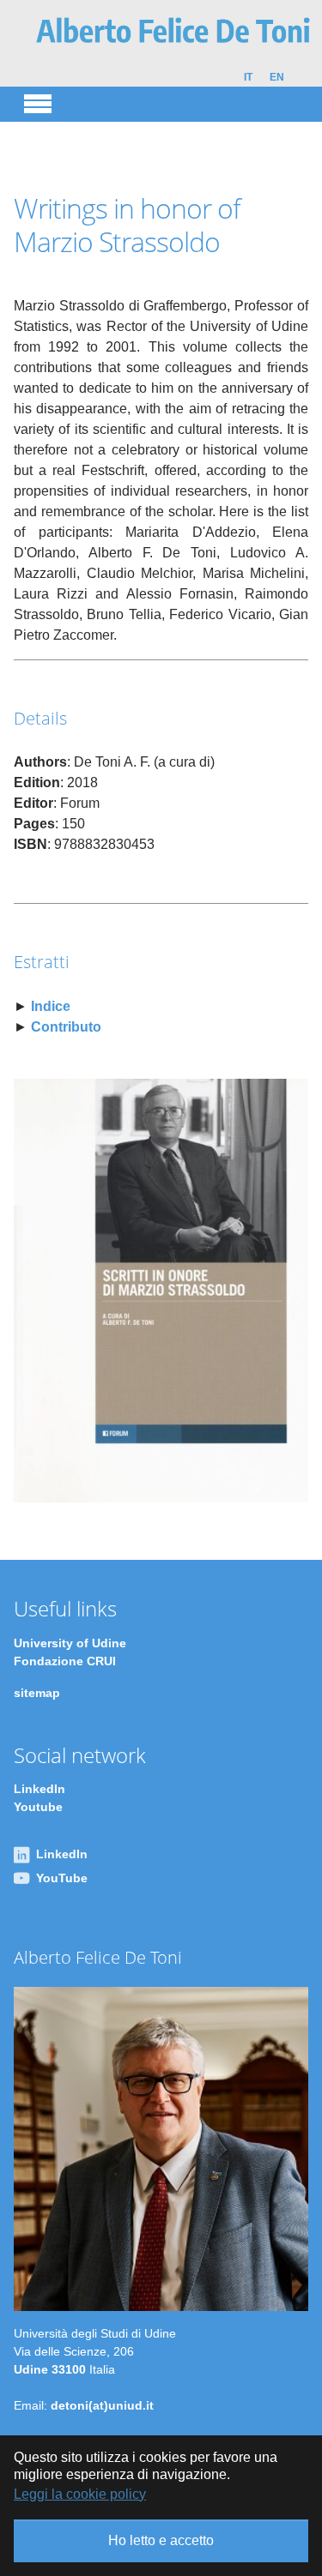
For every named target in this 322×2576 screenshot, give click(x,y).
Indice (51, 1006)
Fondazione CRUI (65, 1661)
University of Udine (70, 1643)
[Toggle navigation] (38, 101)
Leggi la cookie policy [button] (80, 2494)
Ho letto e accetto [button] (161, 2540)
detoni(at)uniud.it (102, 2405)
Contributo (66, 1027)
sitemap (37, 1693)
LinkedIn (39, 1789)
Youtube (38, 1807)
